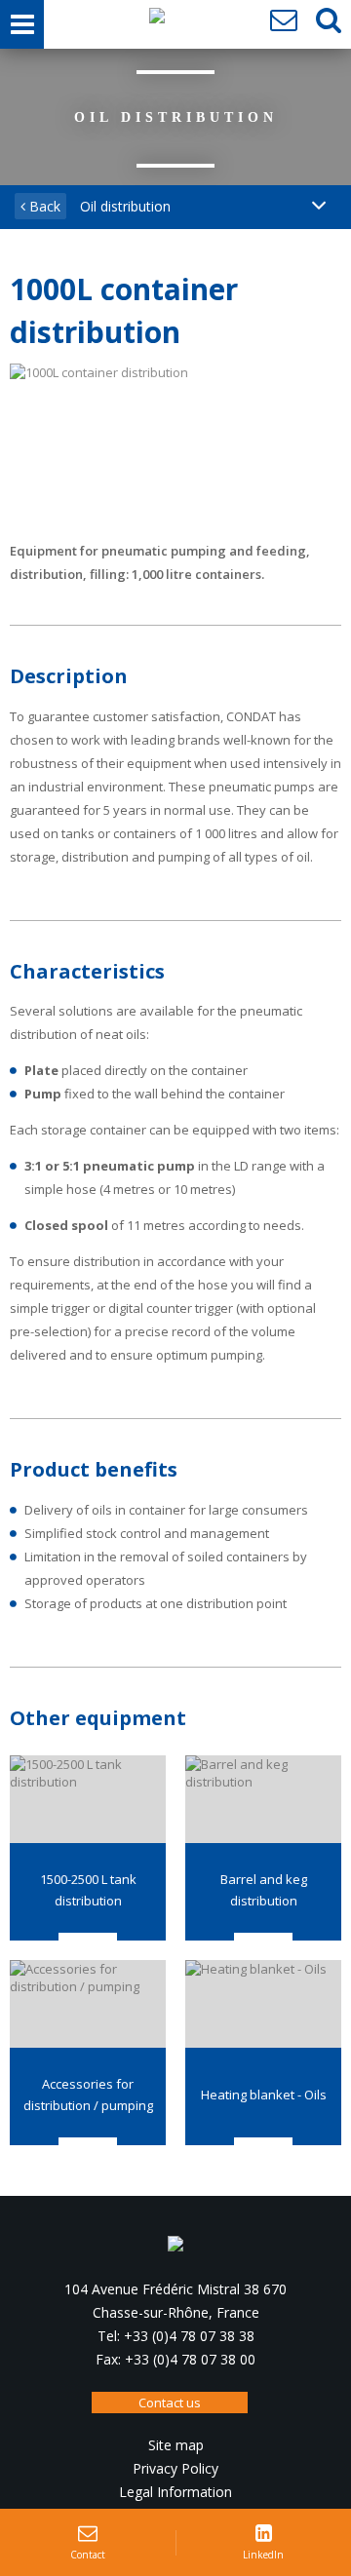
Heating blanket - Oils (264, 2095)
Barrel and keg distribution (264, 1890)
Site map (176, 2445)
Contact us (170, 2403)
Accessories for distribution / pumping (88, 2095)
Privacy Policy (175, 2468)
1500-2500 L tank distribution (88, 1890)
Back (43, 206)
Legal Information (175, 2492)
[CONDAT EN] (157, 20)
